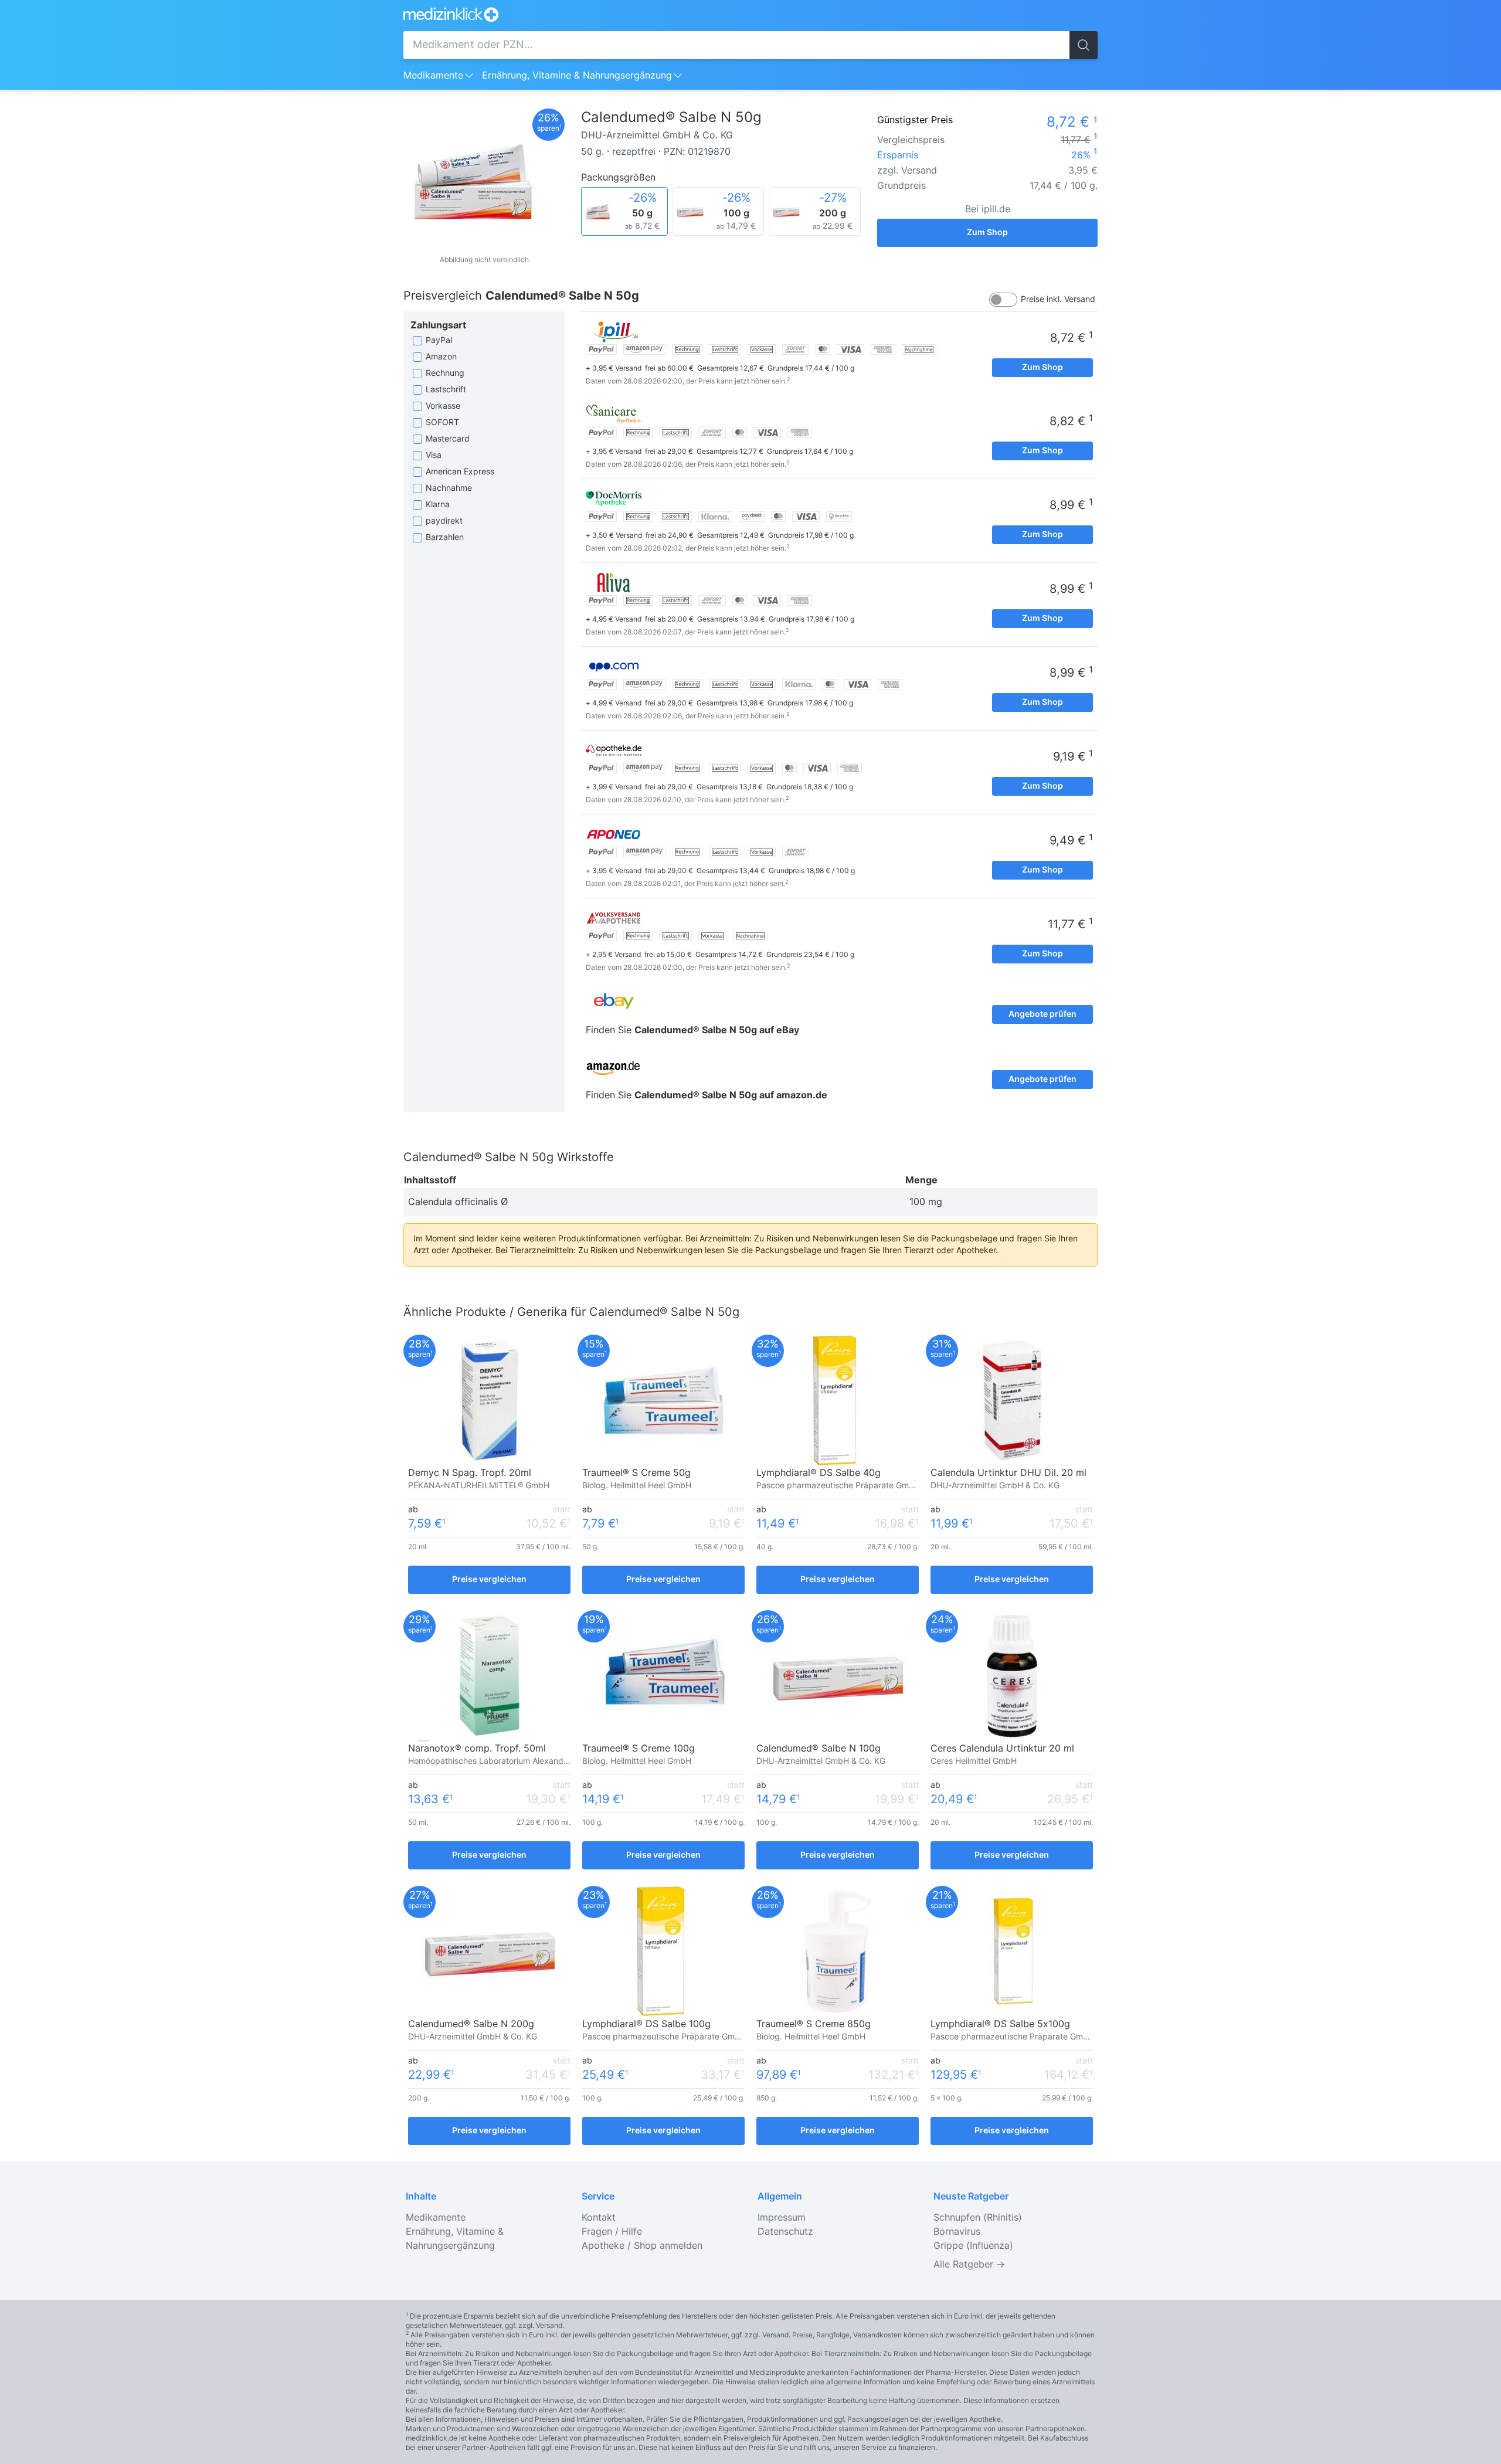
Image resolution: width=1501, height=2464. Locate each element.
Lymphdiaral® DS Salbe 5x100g (1000, 2024)
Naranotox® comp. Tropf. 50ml (477, 1749)
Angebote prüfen (1042, 1014)
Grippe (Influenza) (973, 2246)
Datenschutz (785, 2232)
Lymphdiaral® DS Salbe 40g (819, 1473)
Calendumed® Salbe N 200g (471, 2024)
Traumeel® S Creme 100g (639, 1749)
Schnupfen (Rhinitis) (978, 2218)
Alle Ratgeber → (969, 2265)
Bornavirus (957, 2232)
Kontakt (599, 2218)
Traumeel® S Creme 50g (636, 1473)
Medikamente (433, 76)
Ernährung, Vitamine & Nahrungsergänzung (577, 76)
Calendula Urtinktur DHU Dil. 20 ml (1008, 1473)
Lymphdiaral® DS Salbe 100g (646, 2024)
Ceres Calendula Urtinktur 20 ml (1002, 1749)
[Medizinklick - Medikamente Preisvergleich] (750, 14)
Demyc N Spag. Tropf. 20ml (470, 1473)
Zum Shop (987, 233)
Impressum (782, 2218)
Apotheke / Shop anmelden (642, 2246)
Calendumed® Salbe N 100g (819, 1749)
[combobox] (736, 45)
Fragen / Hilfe (612, 2232)
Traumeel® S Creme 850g (814, 2024)
